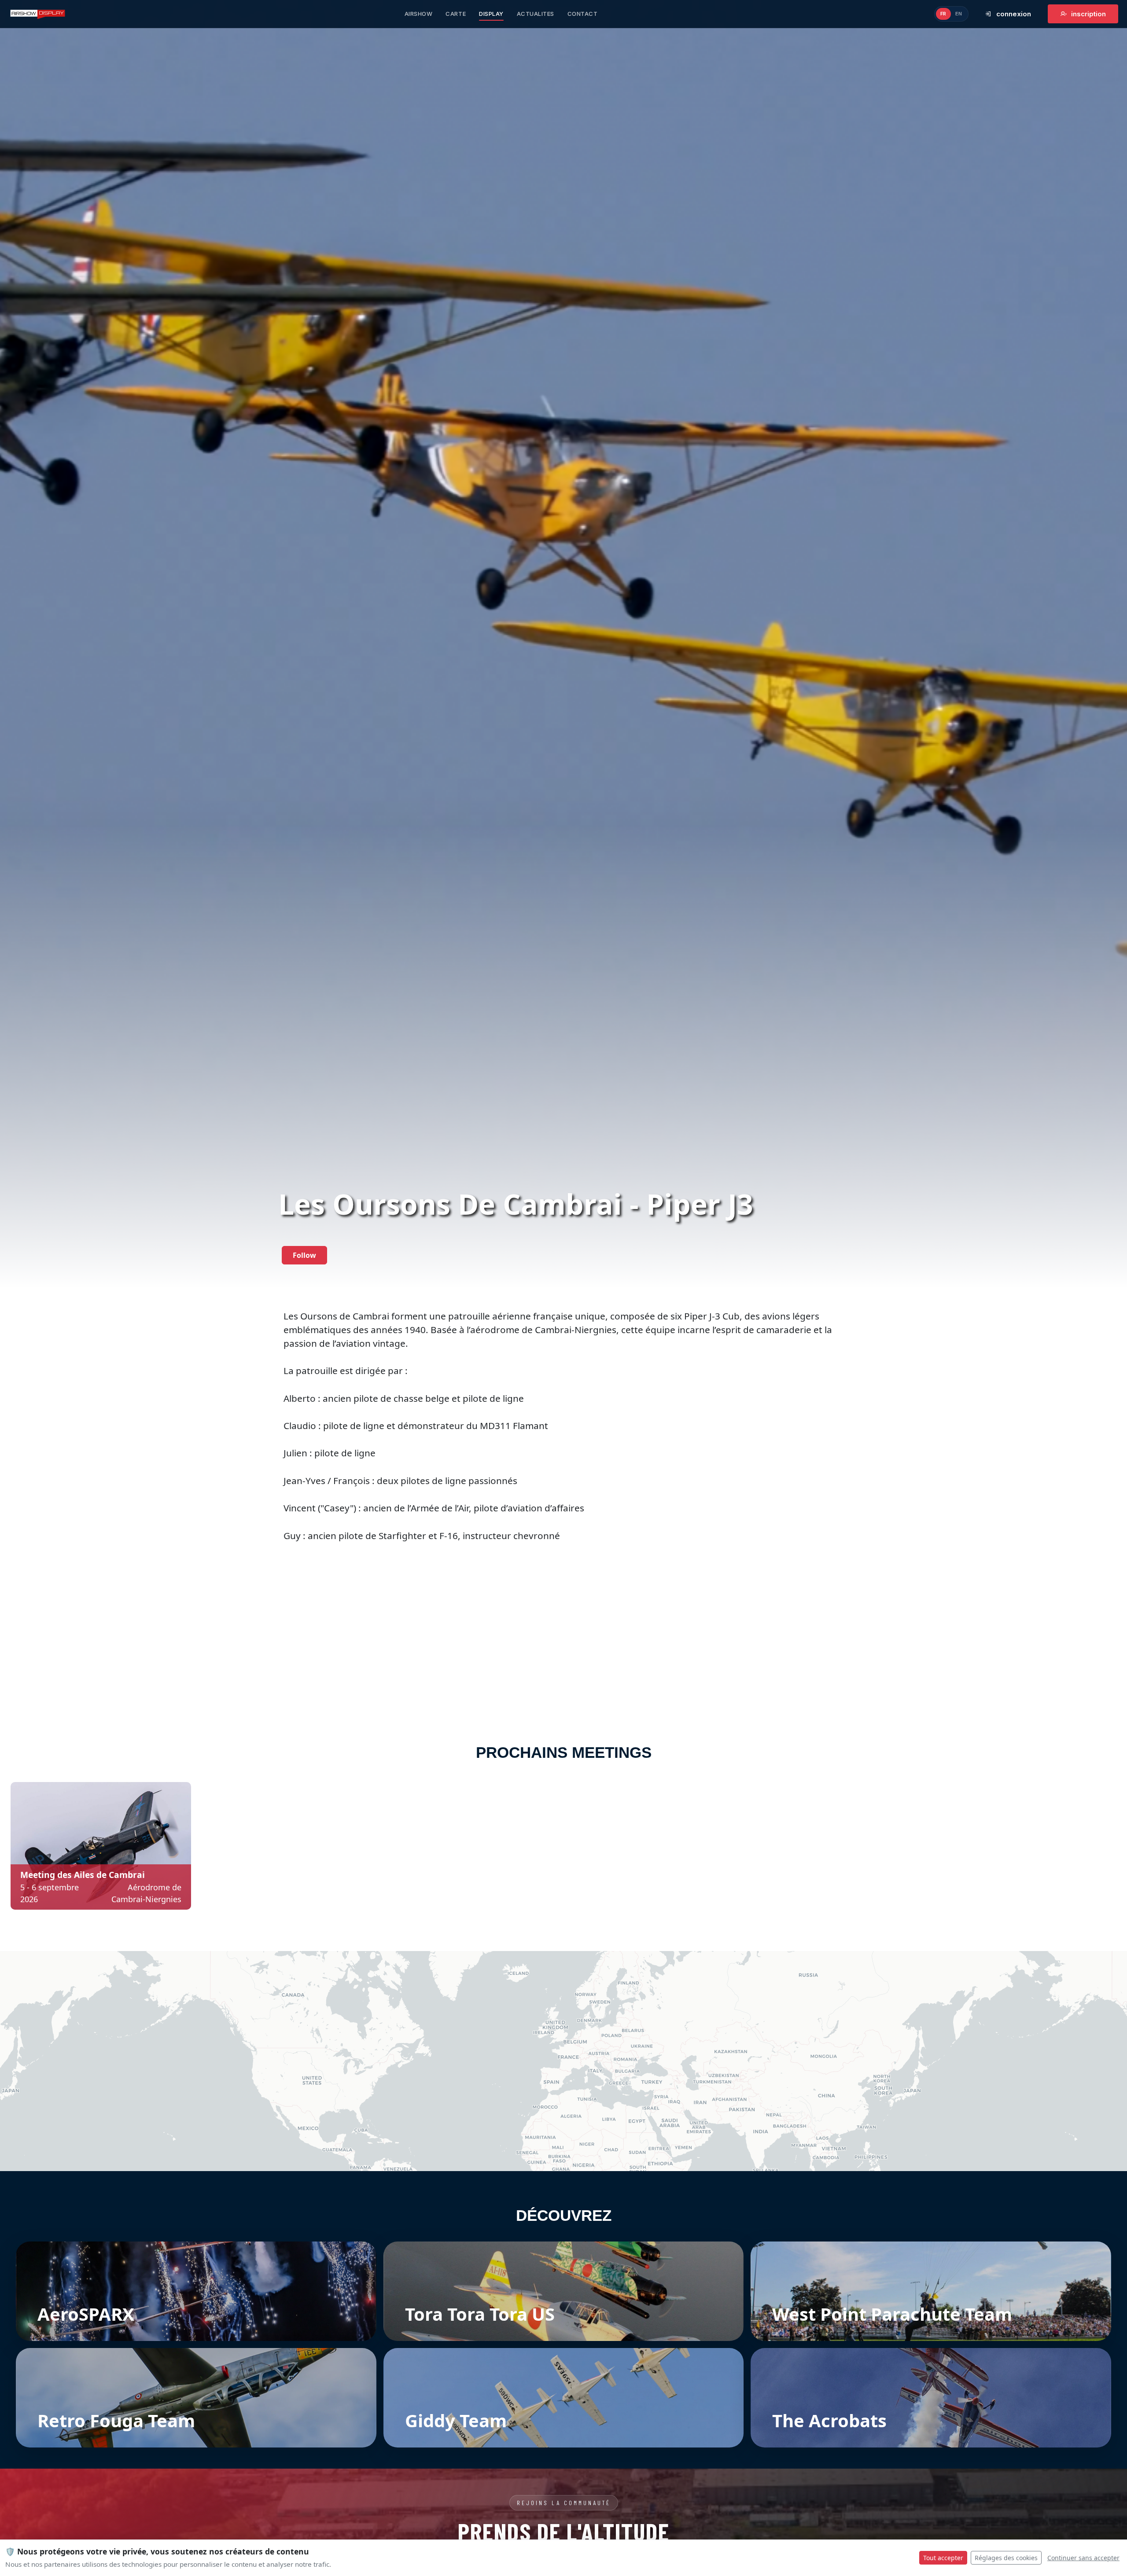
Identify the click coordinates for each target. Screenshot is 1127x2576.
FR (943, 14)
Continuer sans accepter (1083, 2558)
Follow (304, 1255)
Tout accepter (943, 2558)
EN (959, 14)
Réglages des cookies (1006, 2558)
